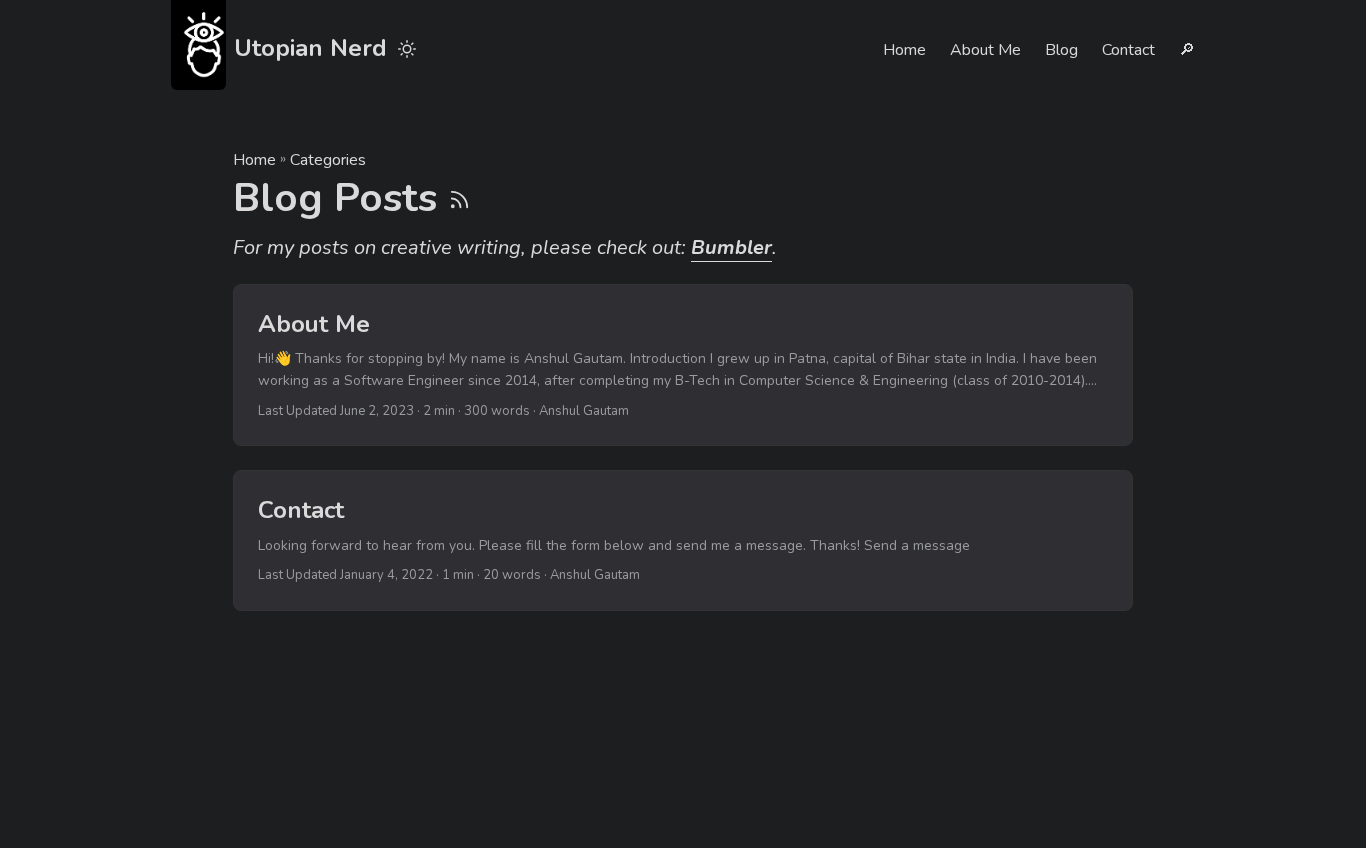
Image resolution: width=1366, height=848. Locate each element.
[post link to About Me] (683, 365)
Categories (328, 160)
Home (254, 160)
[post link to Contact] (683, 540)
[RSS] (459, 198)
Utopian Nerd (310, 48)
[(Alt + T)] (407, 50)
